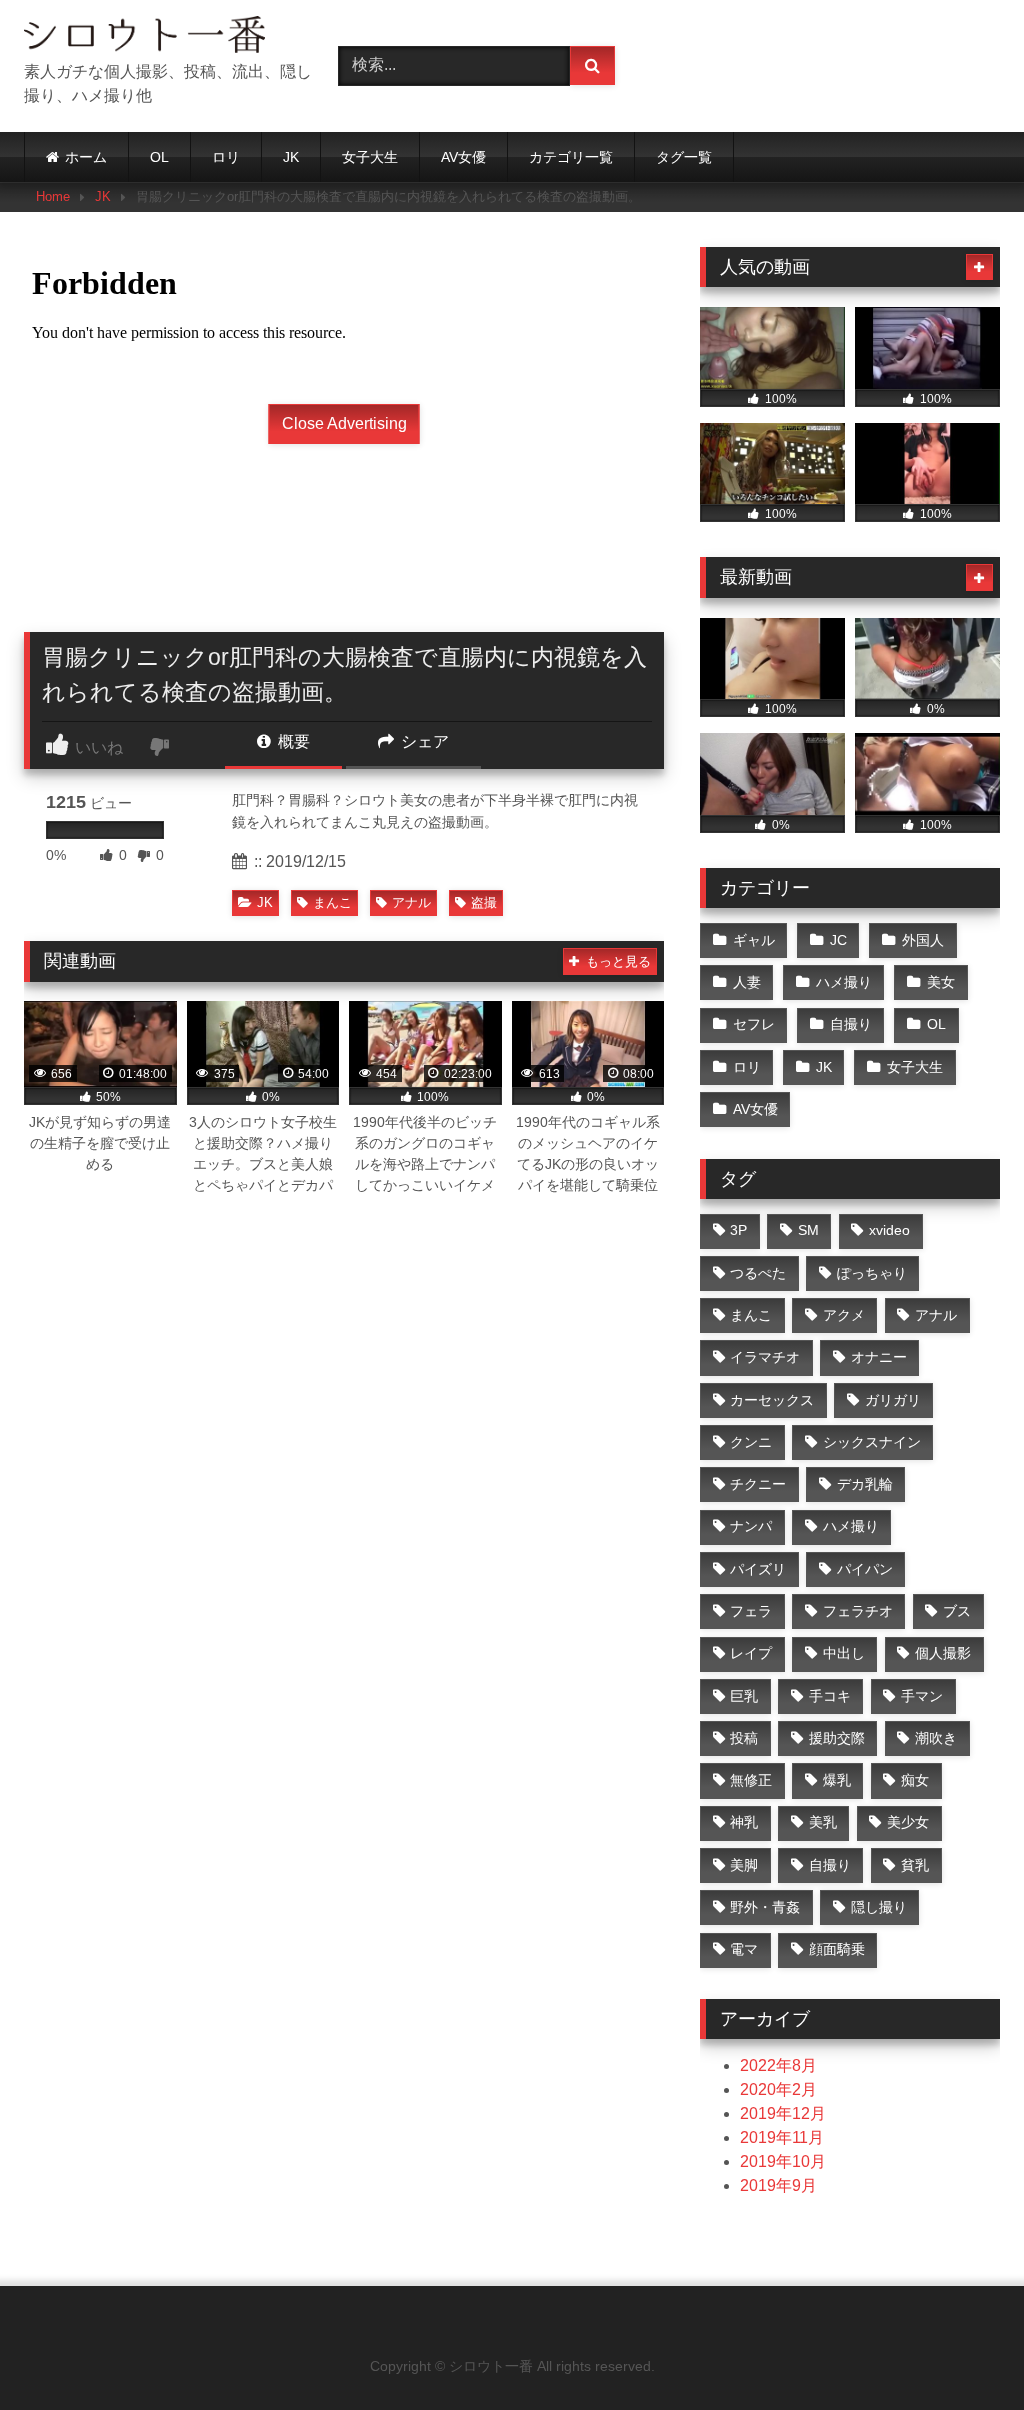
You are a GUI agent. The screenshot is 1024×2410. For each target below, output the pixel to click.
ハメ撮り (844, 982)
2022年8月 (778, 2065)
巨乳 (744, 1696)
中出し (844, 1653)
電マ (744, 1949)
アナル (411, 902)
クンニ (751, 1442)
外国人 (923, 940)
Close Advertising (344, 423)
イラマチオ (765, 1357)
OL (159, 157)
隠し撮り (879, 1907)
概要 (292, 741)
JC (838, 940)
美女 (941, 982)
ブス (957, 1611)
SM (808, 1230)
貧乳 (915, 1865)
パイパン (865, 1569)
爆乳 (837, 1780)
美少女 (908, 1822)
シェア (423, 741)
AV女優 (463, 157)
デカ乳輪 (865, 1484)
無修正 (751, 1780)
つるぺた (758, 1273)
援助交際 (837, 1738)
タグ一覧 (684, 157)
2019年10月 (783, 2161)
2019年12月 (783, 2113)
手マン (922, 1696)
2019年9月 (778, 2185)
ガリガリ (893, 1400)
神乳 (744, 1822)
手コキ (830, 1696)
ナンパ (751, 1526)
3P (738, 1230)
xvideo (889, 1230)
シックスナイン (872, 1442)
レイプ (751, 1653)
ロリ (226, 157)
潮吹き (936, 1738)
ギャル (754, 940)
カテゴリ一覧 (571, 157)
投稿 (744, 1738)
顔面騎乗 (837, 1949)
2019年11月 (782, 2137)
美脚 (744, 1865)
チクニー (758, 1484)
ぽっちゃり (872, 1273)
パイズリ (758, 1569)
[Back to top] (962, 2350)
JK (291, 157)
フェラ (751, 1611)
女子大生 (370, 157)
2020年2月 (778, 2089)
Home (53, 196)
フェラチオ (858, 1611)
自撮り (851, 1024)
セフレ (754, 1024)
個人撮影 (943, 1653)
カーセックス (772, 1400)
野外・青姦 (765, 1907)
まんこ (332, 902)
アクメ (844, 1315)
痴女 (915, 1780)
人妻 (747, 982)
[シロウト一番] (158, 38)
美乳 (823, 1822)
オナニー (879, 1357)
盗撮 (484, 902)
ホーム (86, 157)
